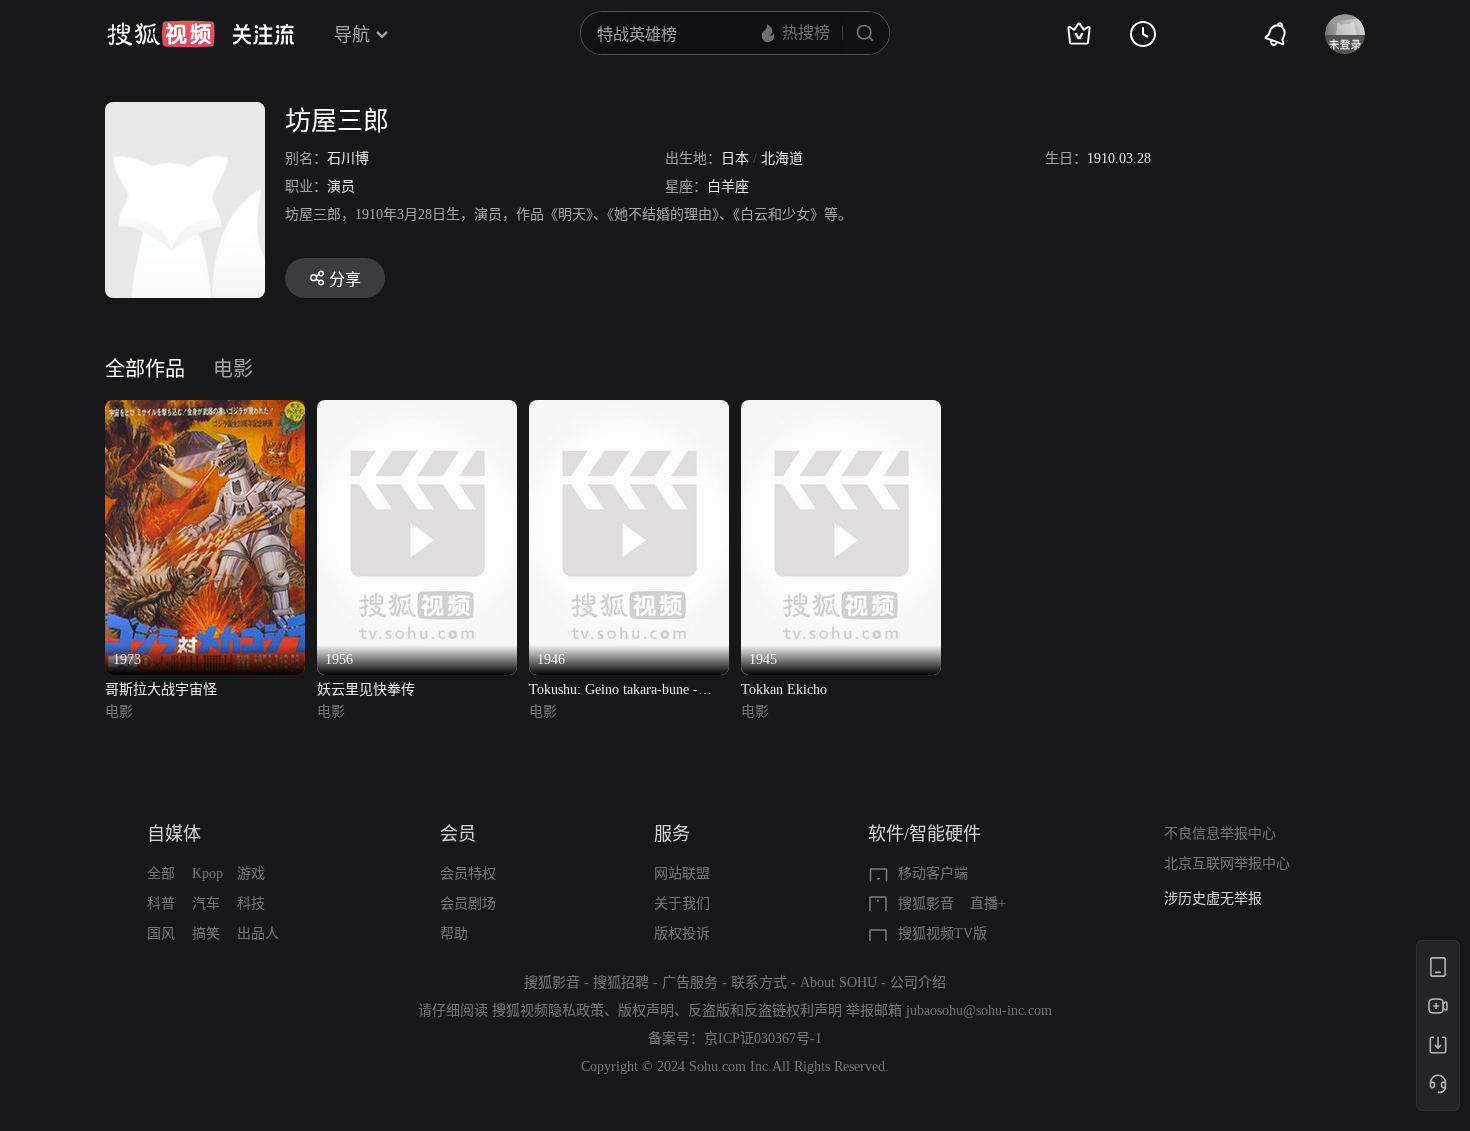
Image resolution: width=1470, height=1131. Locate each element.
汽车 (206, 903)
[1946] (629, 411)
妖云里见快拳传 (366, 689)
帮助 (454, 933)
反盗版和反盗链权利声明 (765, 1010)
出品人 (258, 933)
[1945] (841, 411)
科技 (251, 903)
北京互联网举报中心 (1227, 863)
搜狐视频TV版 (942, 933)
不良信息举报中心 (1220, 833)
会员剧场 (468, 903)
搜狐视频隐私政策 (548, 1010)
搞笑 (206, 933)
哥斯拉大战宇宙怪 (161, 689)
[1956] (417, 411)
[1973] (205, 411)
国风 (161, 933)
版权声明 (646, 1010)
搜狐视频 (161, 34)
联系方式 (759, 982)
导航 (352, 35)
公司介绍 (918, 982)
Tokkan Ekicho (784, 689)
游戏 (251, 873)
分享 (345, 279)
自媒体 (174, 834)
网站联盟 (682, 873)
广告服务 (690, 982)
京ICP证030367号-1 (763, 1038)
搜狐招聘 (621, 982)
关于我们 (682, 903)
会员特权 (468, 873)
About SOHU (838, 982)
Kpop (207, 873)
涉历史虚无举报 (1213, 898)
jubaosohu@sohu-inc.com (979, 1010)
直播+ (988, 903)
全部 (161, 873)
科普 (161, 903)
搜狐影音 (926, 903)
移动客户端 (933, 873)
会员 (458, 834)
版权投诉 (682, 933)
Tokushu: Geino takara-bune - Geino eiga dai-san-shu (613, 691)
